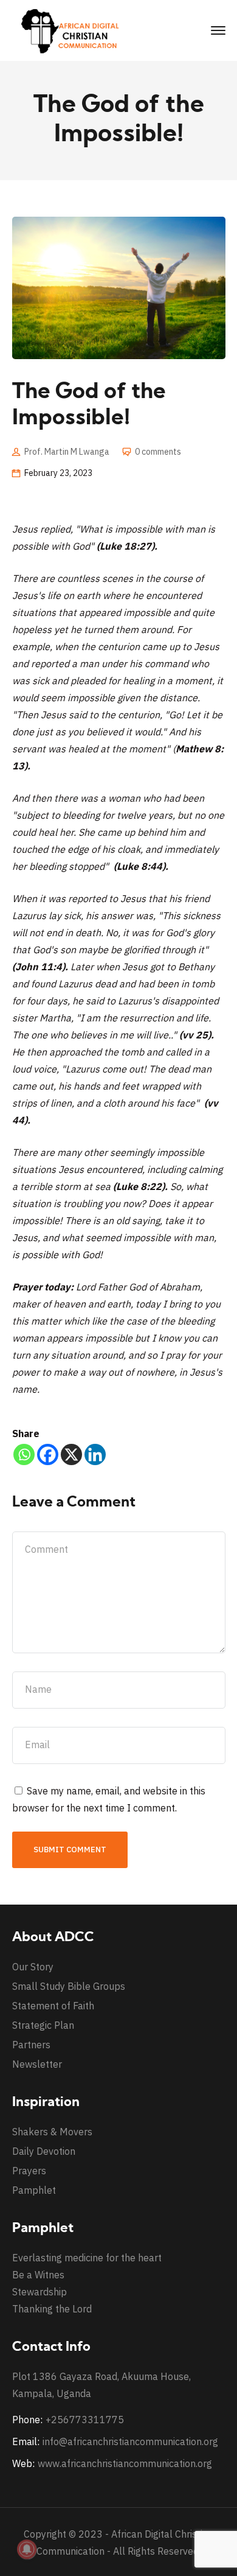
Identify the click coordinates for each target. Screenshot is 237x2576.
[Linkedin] (95, 1454)
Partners (31, 2045)
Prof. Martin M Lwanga (67, 452)
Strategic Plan (43, 2025)
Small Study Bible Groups (69, 1986)
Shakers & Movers (52, 2132)
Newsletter (37, 2064)
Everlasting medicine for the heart (87, 2258)
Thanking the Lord (52, 2309)
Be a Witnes (38, 2275)
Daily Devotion (44, 2151)
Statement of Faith (53, 2006)
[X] (71, 1454)
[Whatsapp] (24, 1454)
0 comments (158, 452)
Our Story (33, 1967)
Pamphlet (34, 2190)
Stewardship (39, 2292)
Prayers (29, 2171)
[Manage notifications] (27, 2549)
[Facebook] (48, 1454)
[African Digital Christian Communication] (73, 30)
